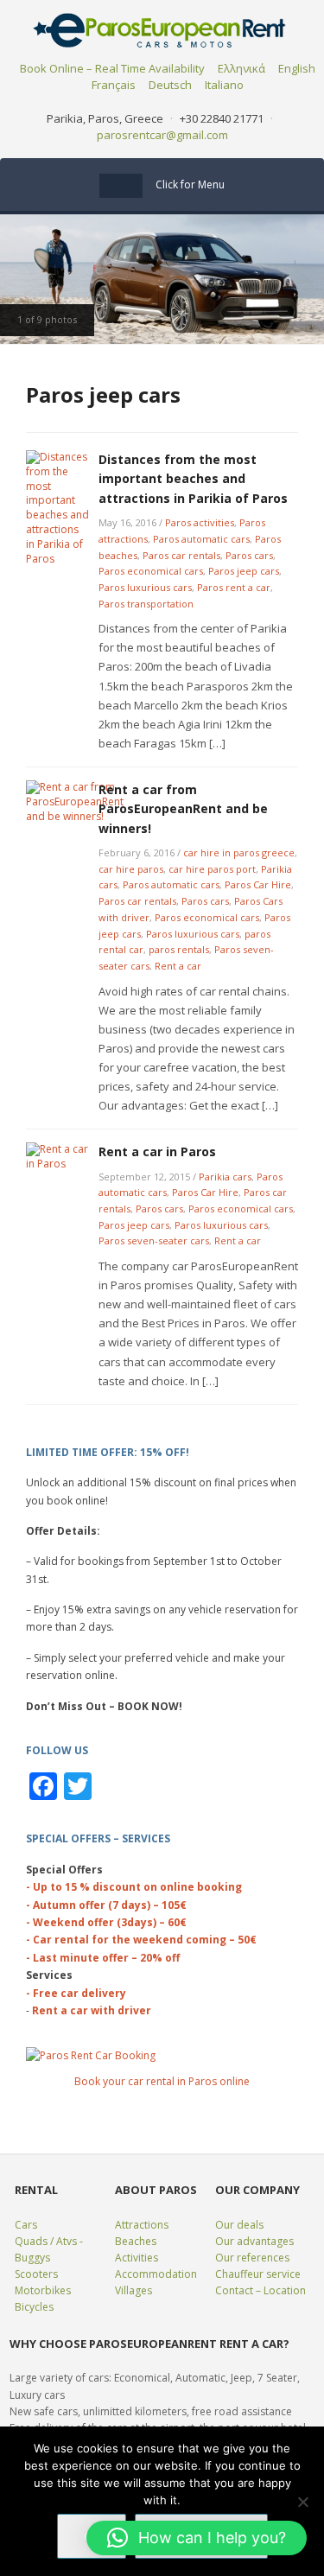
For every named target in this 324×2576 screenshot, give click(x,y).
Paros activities (200, 522)
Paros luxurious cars (145, 587)
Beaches (136, 2241)
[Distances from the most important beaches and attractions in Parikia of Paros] (57, 507)
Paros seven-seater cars (154, 1240)
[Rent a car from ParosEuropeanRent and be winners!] (75, 801)
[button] (197, 2538)
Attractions (142, 2225)
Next (307, 279)
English (297, 68)
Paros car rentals (181, 555)
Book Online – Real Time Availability (112, 68)
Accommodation (156, 2274)
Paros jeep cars (244, 571)
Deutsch (170, 85)
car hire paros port (212, 869)
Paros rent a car (234, 587)
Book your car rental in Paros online (162, 2081)
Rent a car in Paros (157, 1151)
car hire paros (131, 869)
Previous (17, 279)
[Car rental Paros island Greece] (162, 29)
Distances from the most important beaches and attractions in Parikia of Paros (193, 479)
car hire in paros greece (239, 852)
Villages (133, 2290)
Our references (252, 2258)
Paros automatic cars (201, 539)
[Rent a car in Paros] (57, 1156)
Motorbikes (43, 2290)
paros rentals (179, 949)
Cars (26, 2225)
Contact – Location (260, 2290)
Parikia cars (225, 1177)
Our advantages (254, 2241)
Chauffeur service (258, 2274)
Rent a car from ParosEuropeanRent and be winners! (183, 809)
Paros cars (249, 555)
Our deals (239, 2225)
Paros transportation (146, 604)
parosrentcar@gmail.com (162, 135)
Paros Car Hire (258, 884)
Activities (137, 2258)
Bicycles (34, 2307)
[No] (302, 2502)
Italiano (224, 85)
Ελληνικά (241, 68)
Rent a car (178, 966)
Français (114, 85)
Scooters (36, 2274)
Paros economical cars (151, 571)
